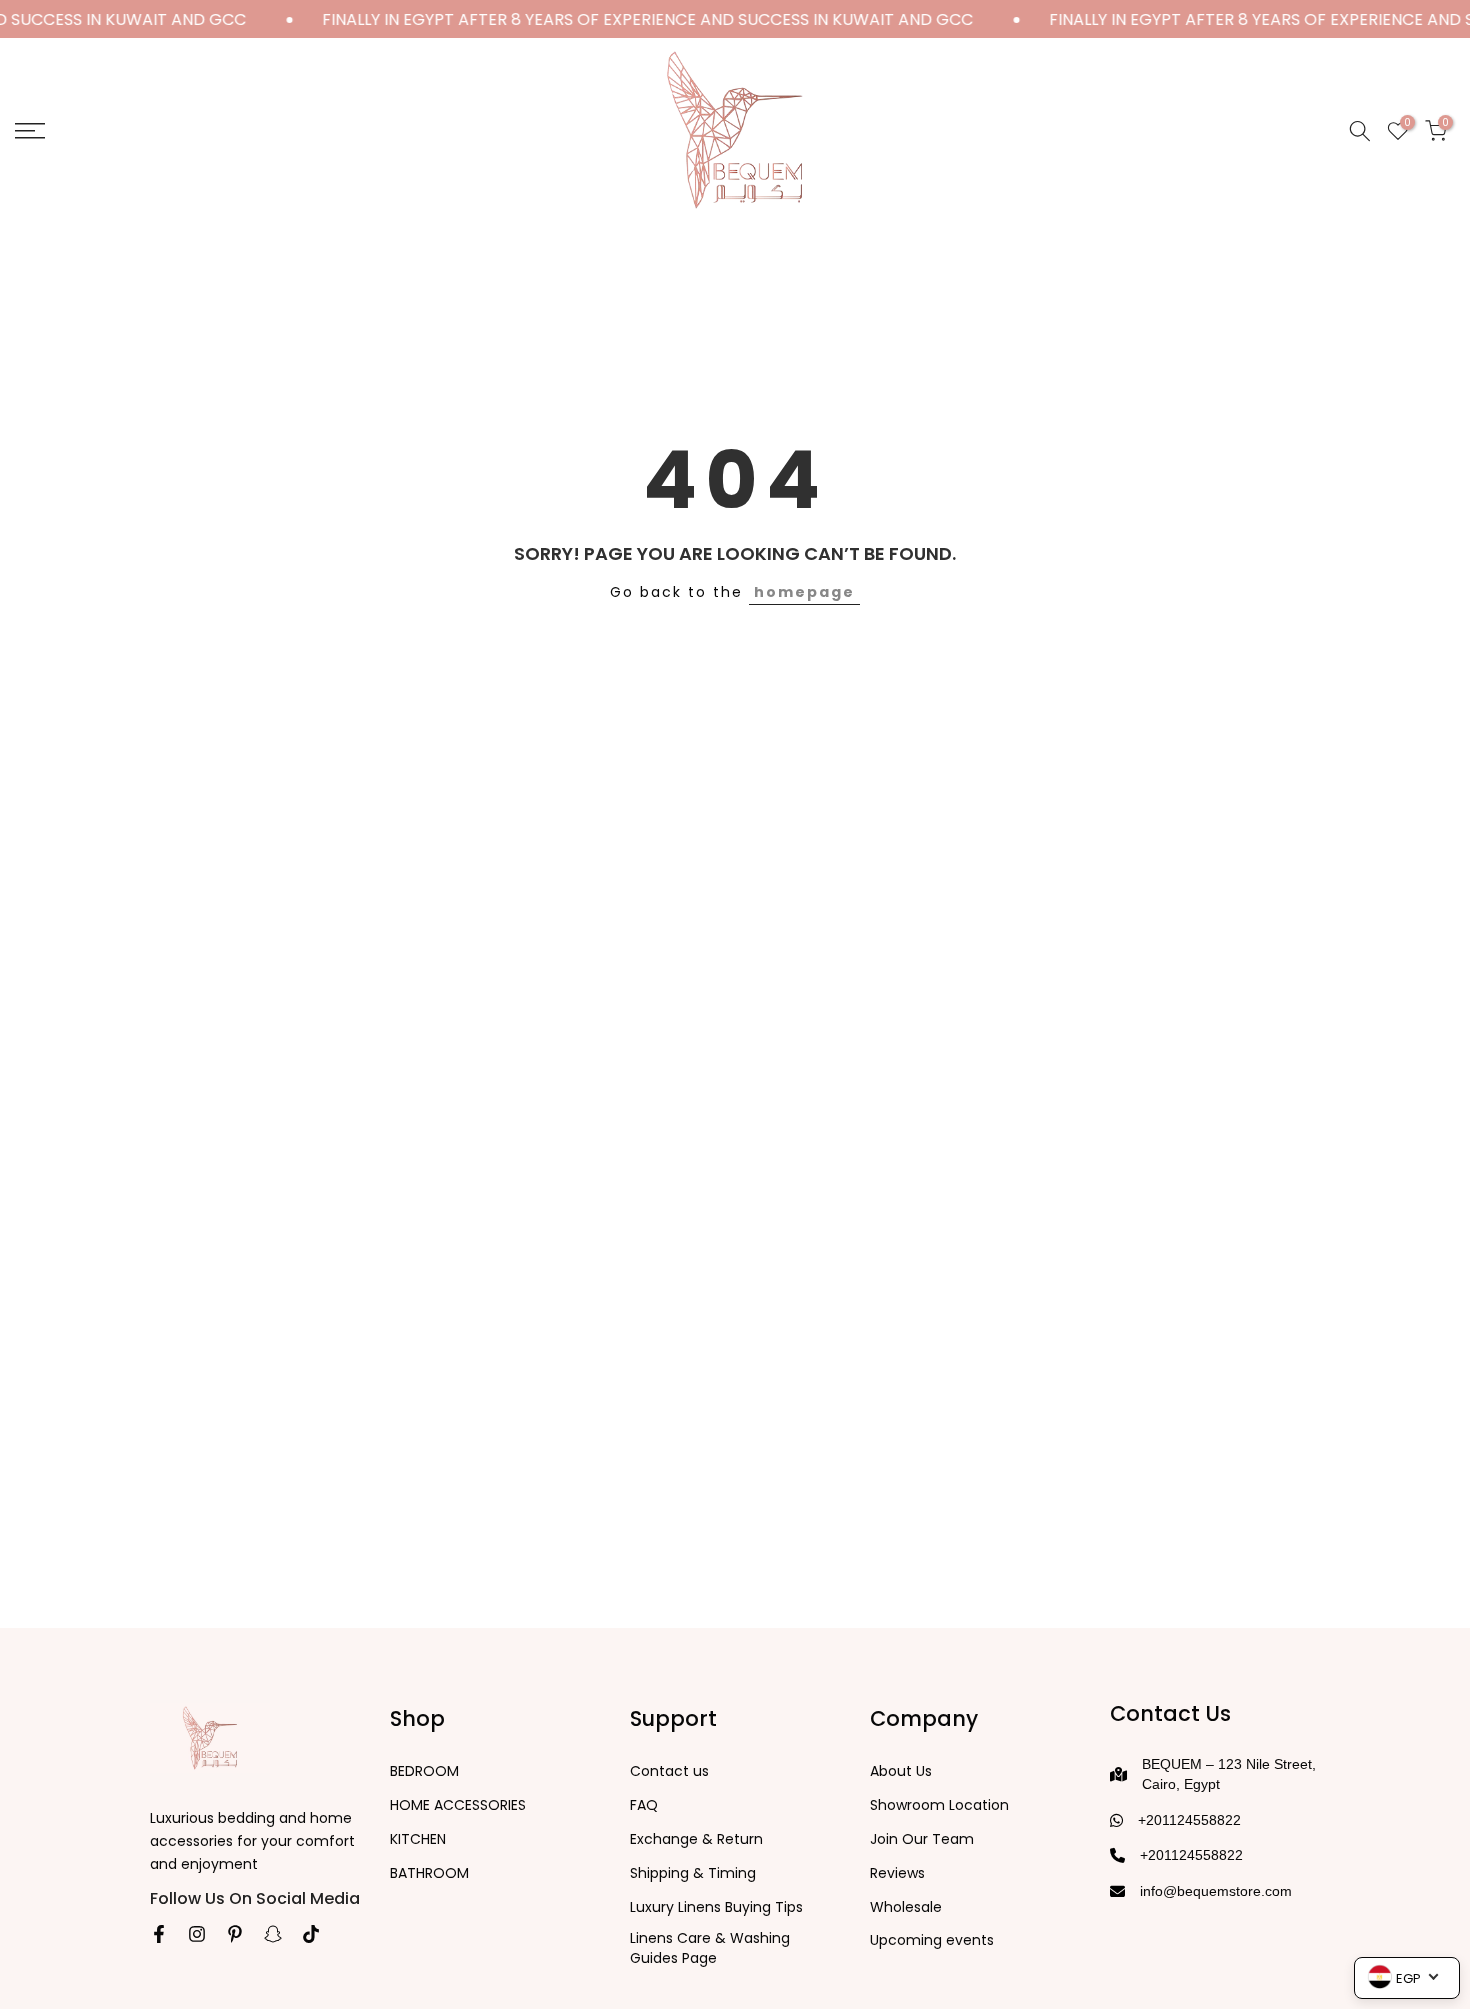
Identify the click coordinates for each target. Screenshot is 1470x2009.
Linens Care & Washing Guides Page (710, 1948)
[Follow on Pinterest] (235, 1934)
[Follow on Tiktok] (311, 1934)
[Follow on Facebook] (159, 1934)
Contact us (669, 1771)
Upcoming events (932, 1940)
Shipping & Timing (693, 1873)
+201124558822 (1189, 1820)
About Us (901, 1771)
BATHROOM (429, 1873)
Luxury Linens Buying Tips (716, 1907)
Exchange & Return (696, 1839)
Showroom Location (939, 1805)
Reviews (897, 1873)
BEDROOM (424, 1771)
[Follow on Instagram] (197, 1934)
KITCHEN (418, 1839)
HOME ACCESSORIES (458, 1805)
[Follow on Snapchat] (273, 1934)
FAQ (644, 1805)
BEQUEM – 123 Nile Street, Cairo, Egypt (1229, 1774)
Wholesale (906, 1907)
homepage (804, 592)
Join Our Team (922, 1839)
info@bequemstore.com (1216, 1891)
